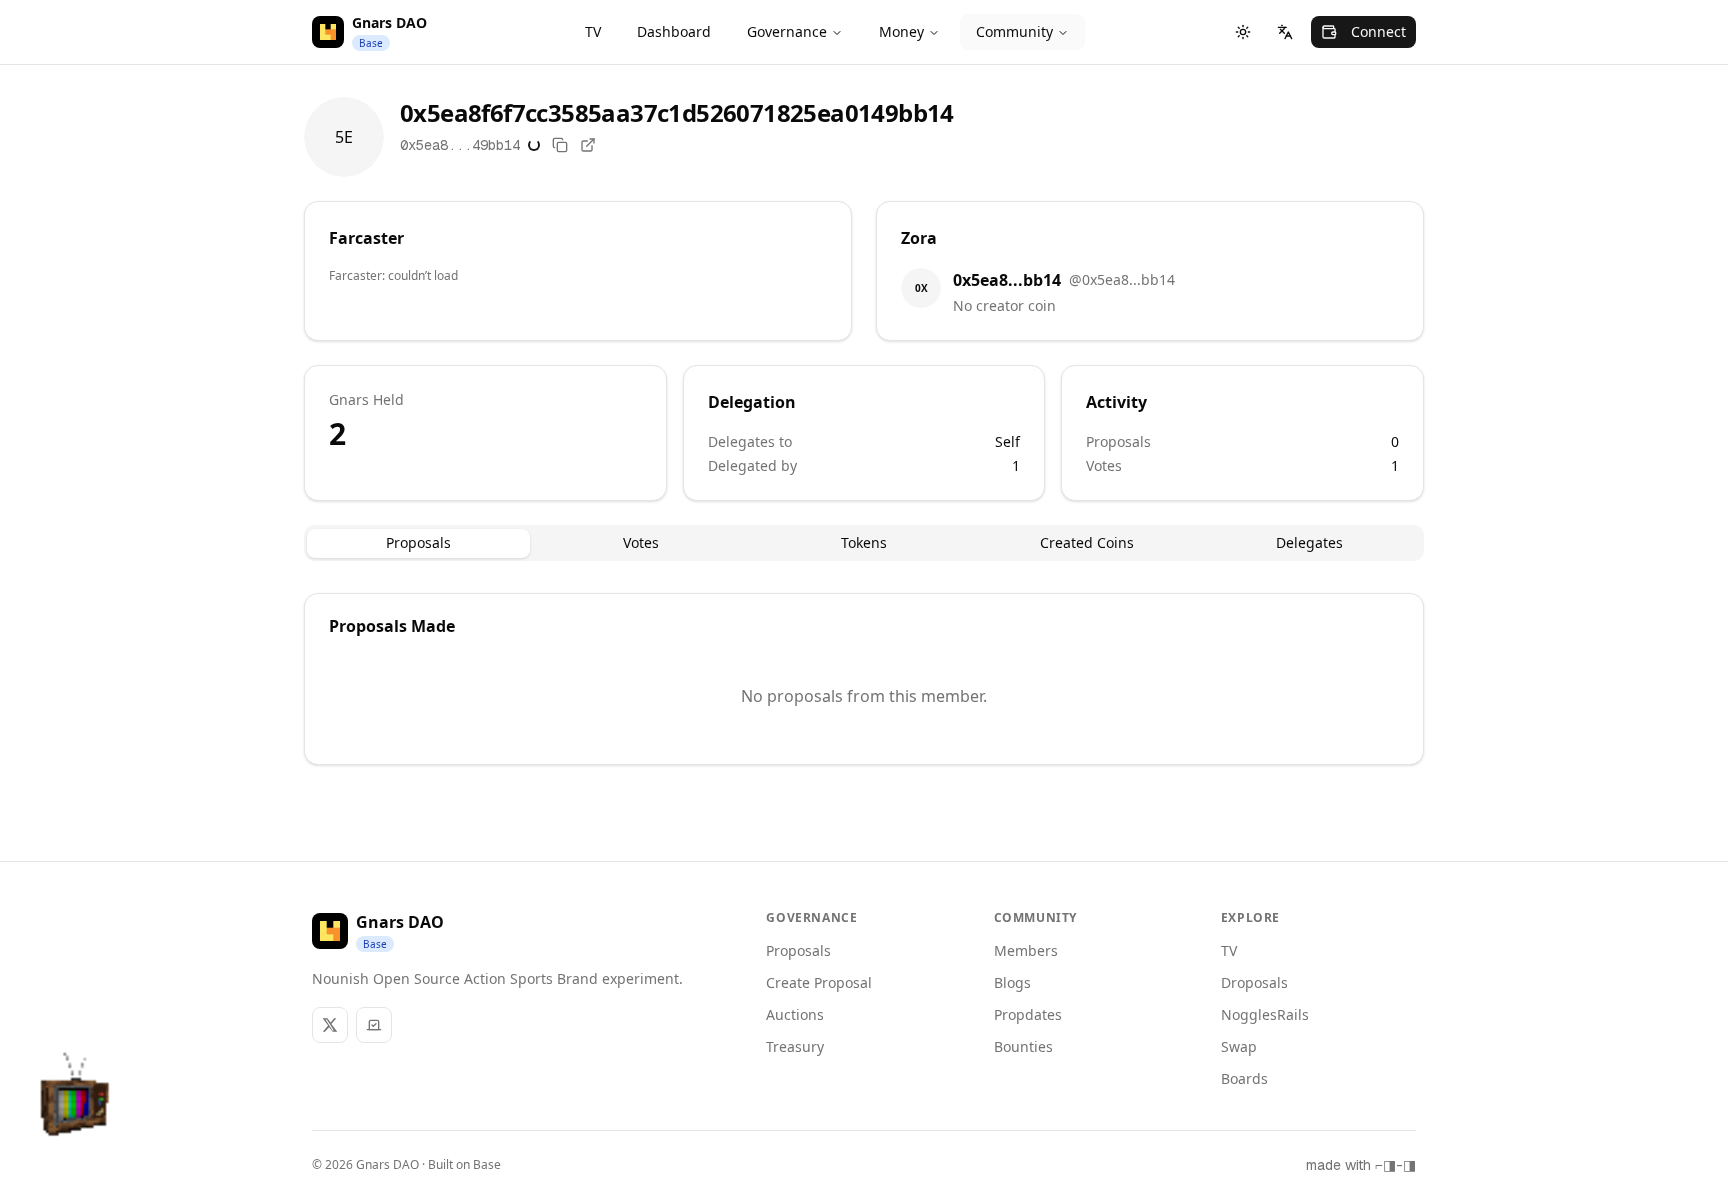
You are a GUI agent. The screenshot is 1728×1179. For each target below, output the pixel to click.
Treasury (795, 1046)
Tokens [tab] (864, 542)
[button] (76, 1103)
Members (1026, 950)
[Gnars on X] (330, 1025)
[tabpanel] (864, 679)
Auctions (795, 1014)
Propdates (1028, 1014)
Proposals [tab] (418, 542)
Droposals (1254, 982)
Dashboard (674, 31)
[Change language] (1285, 32)
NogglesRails (1265, 1014)
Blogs (1012, 982)
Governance (787, 31)
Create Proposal (819, 982)
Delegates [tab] (1309, 542)
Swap (1239, 1046)
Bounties (1023, 1046)
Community (1014, 31)
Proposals (798, 950)
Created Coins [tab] (1087, 542)
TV (593, 31)
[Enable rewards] (1662, 1113)
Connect (1378, 31)
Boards (1244, 1078)
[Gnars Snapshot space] (374, 1025)
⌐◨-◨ (1395, 1165)
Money (901, 31)
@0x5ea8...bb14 (1122, 279)
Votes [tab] (641, 542)
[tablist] (864, 543)
